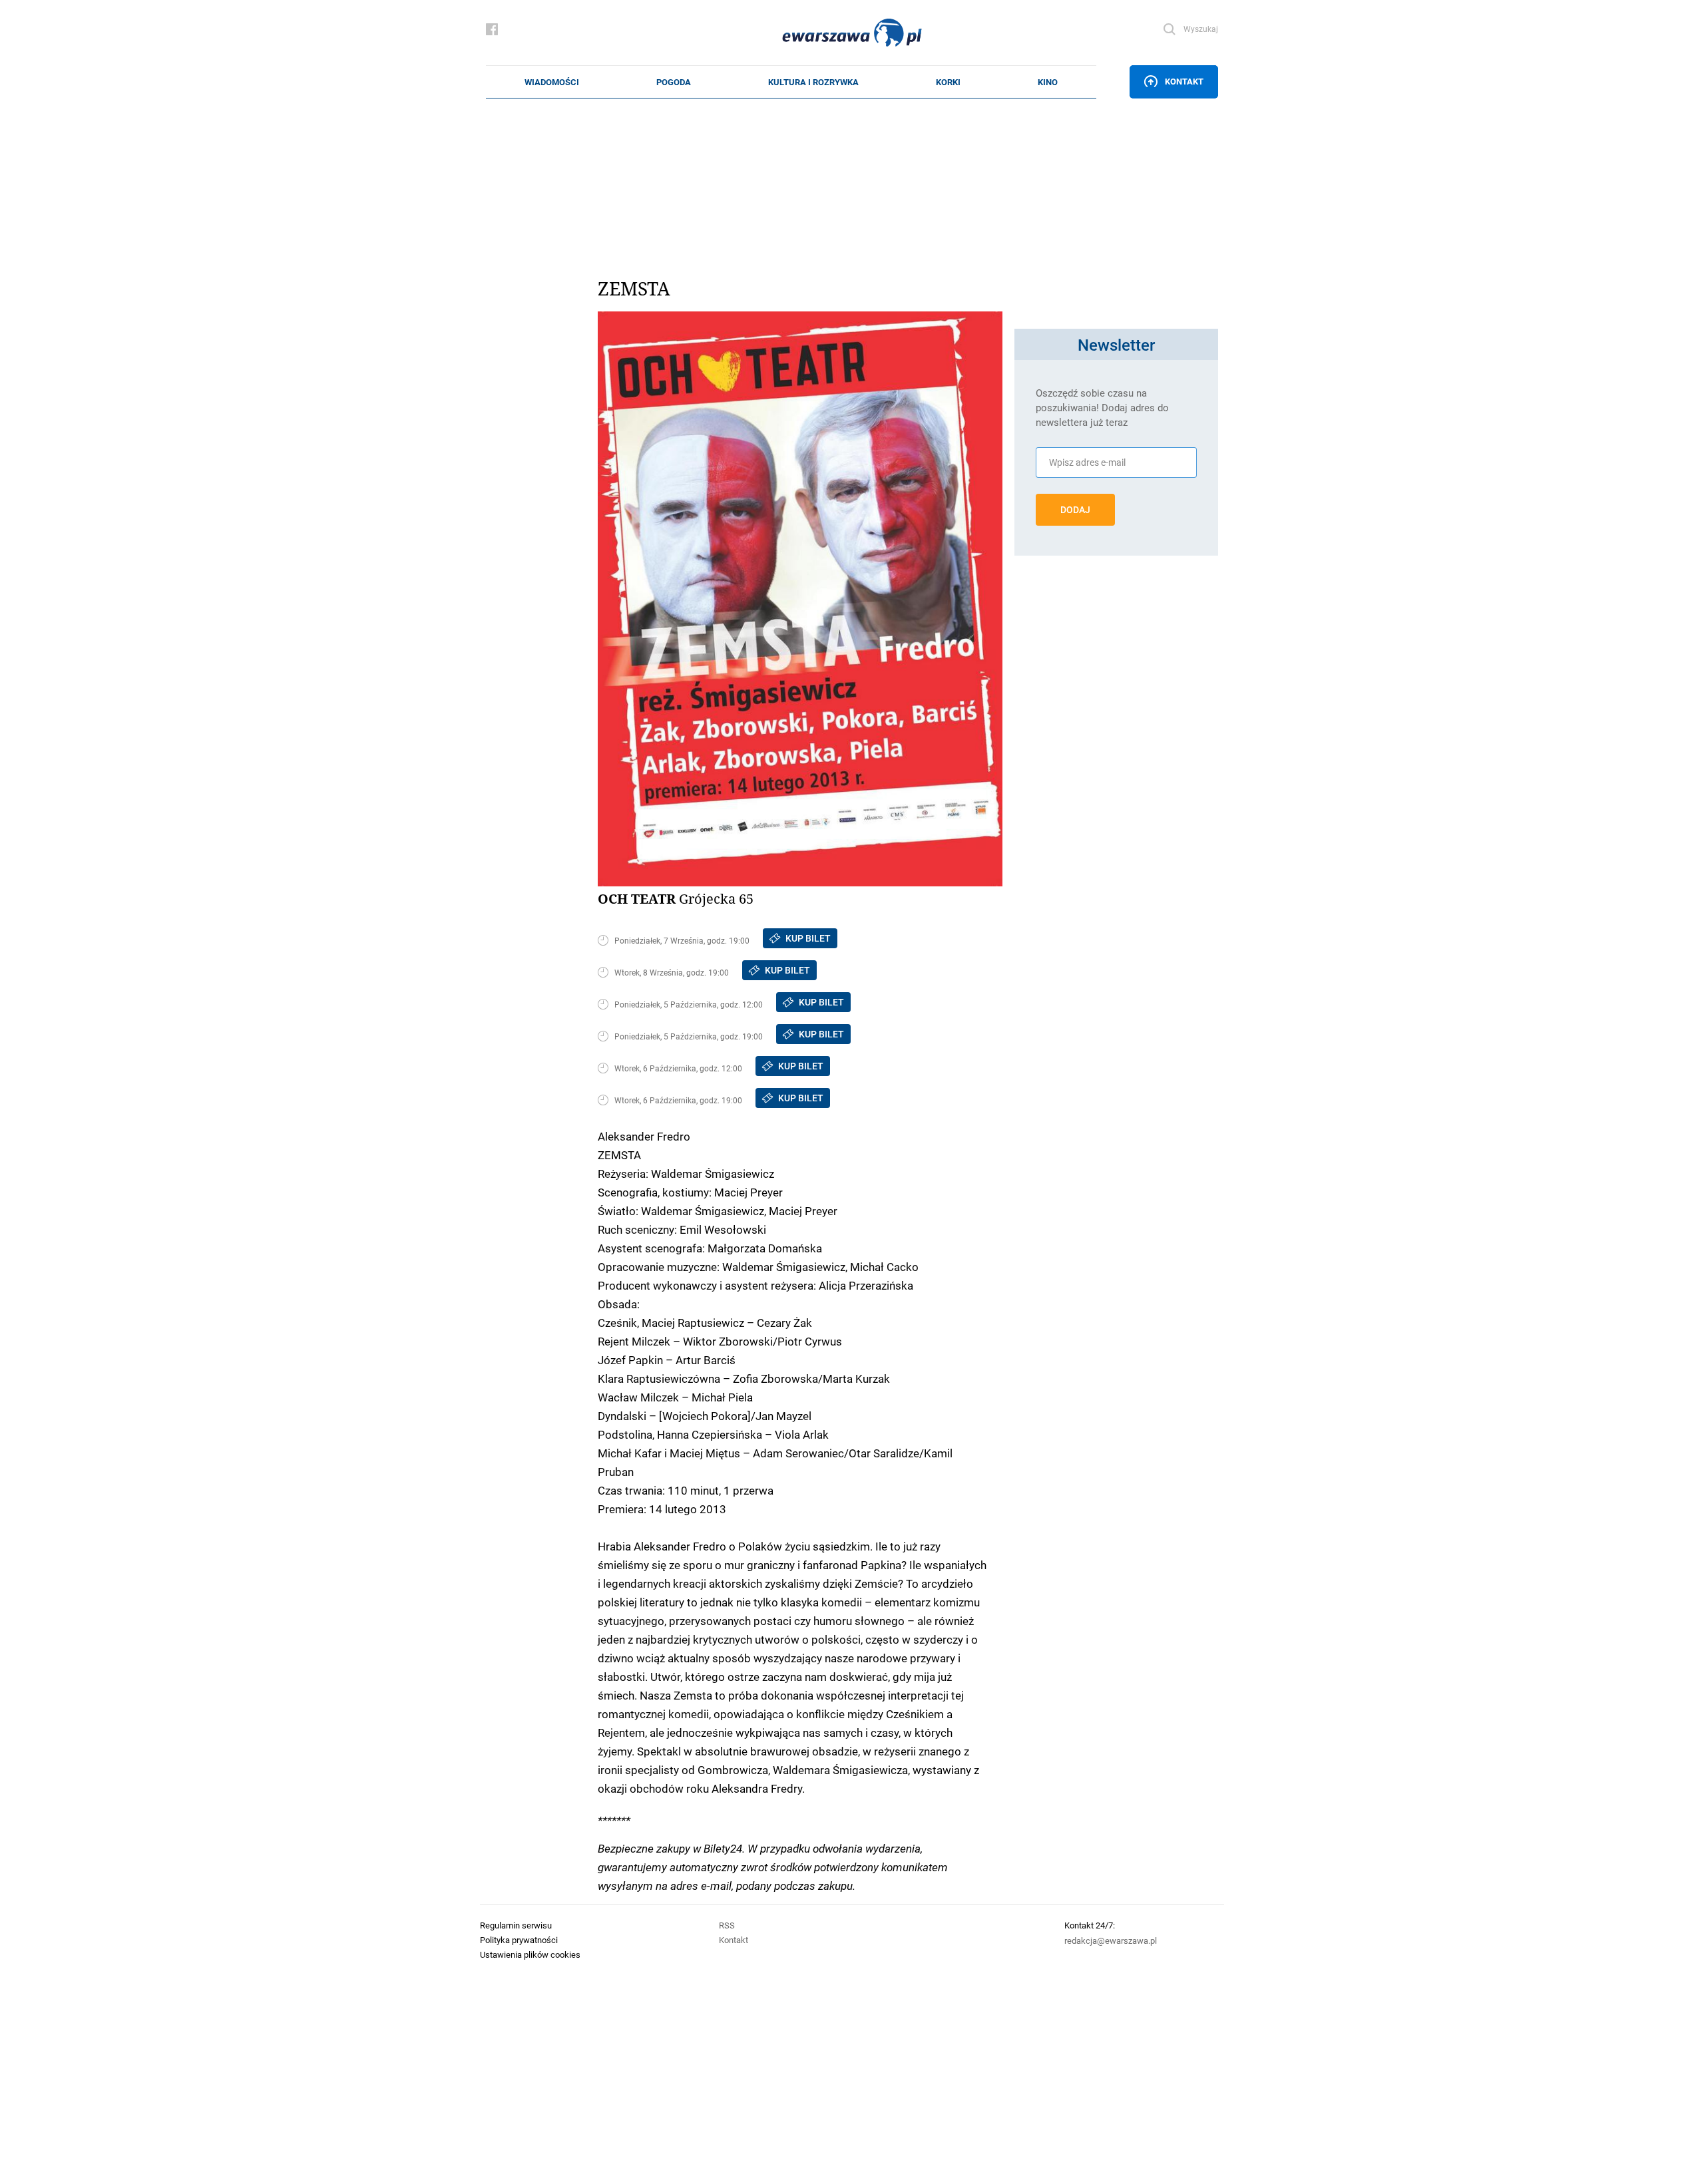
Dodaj (1075, 510)
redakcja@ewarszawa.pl (1111, 1940)
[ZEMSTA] (800, 599)
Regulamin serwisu (516, 1925)
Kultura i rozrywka (813, 82)
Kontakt (1184, 81)
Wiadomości (552, 82)
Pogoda (674, 82)
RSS (727, 1925)
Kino (1048, 82)
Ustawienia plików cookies (530, 1954)
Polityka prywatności (519, 1940)
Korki (948, 82)
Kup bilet (808, 938)
